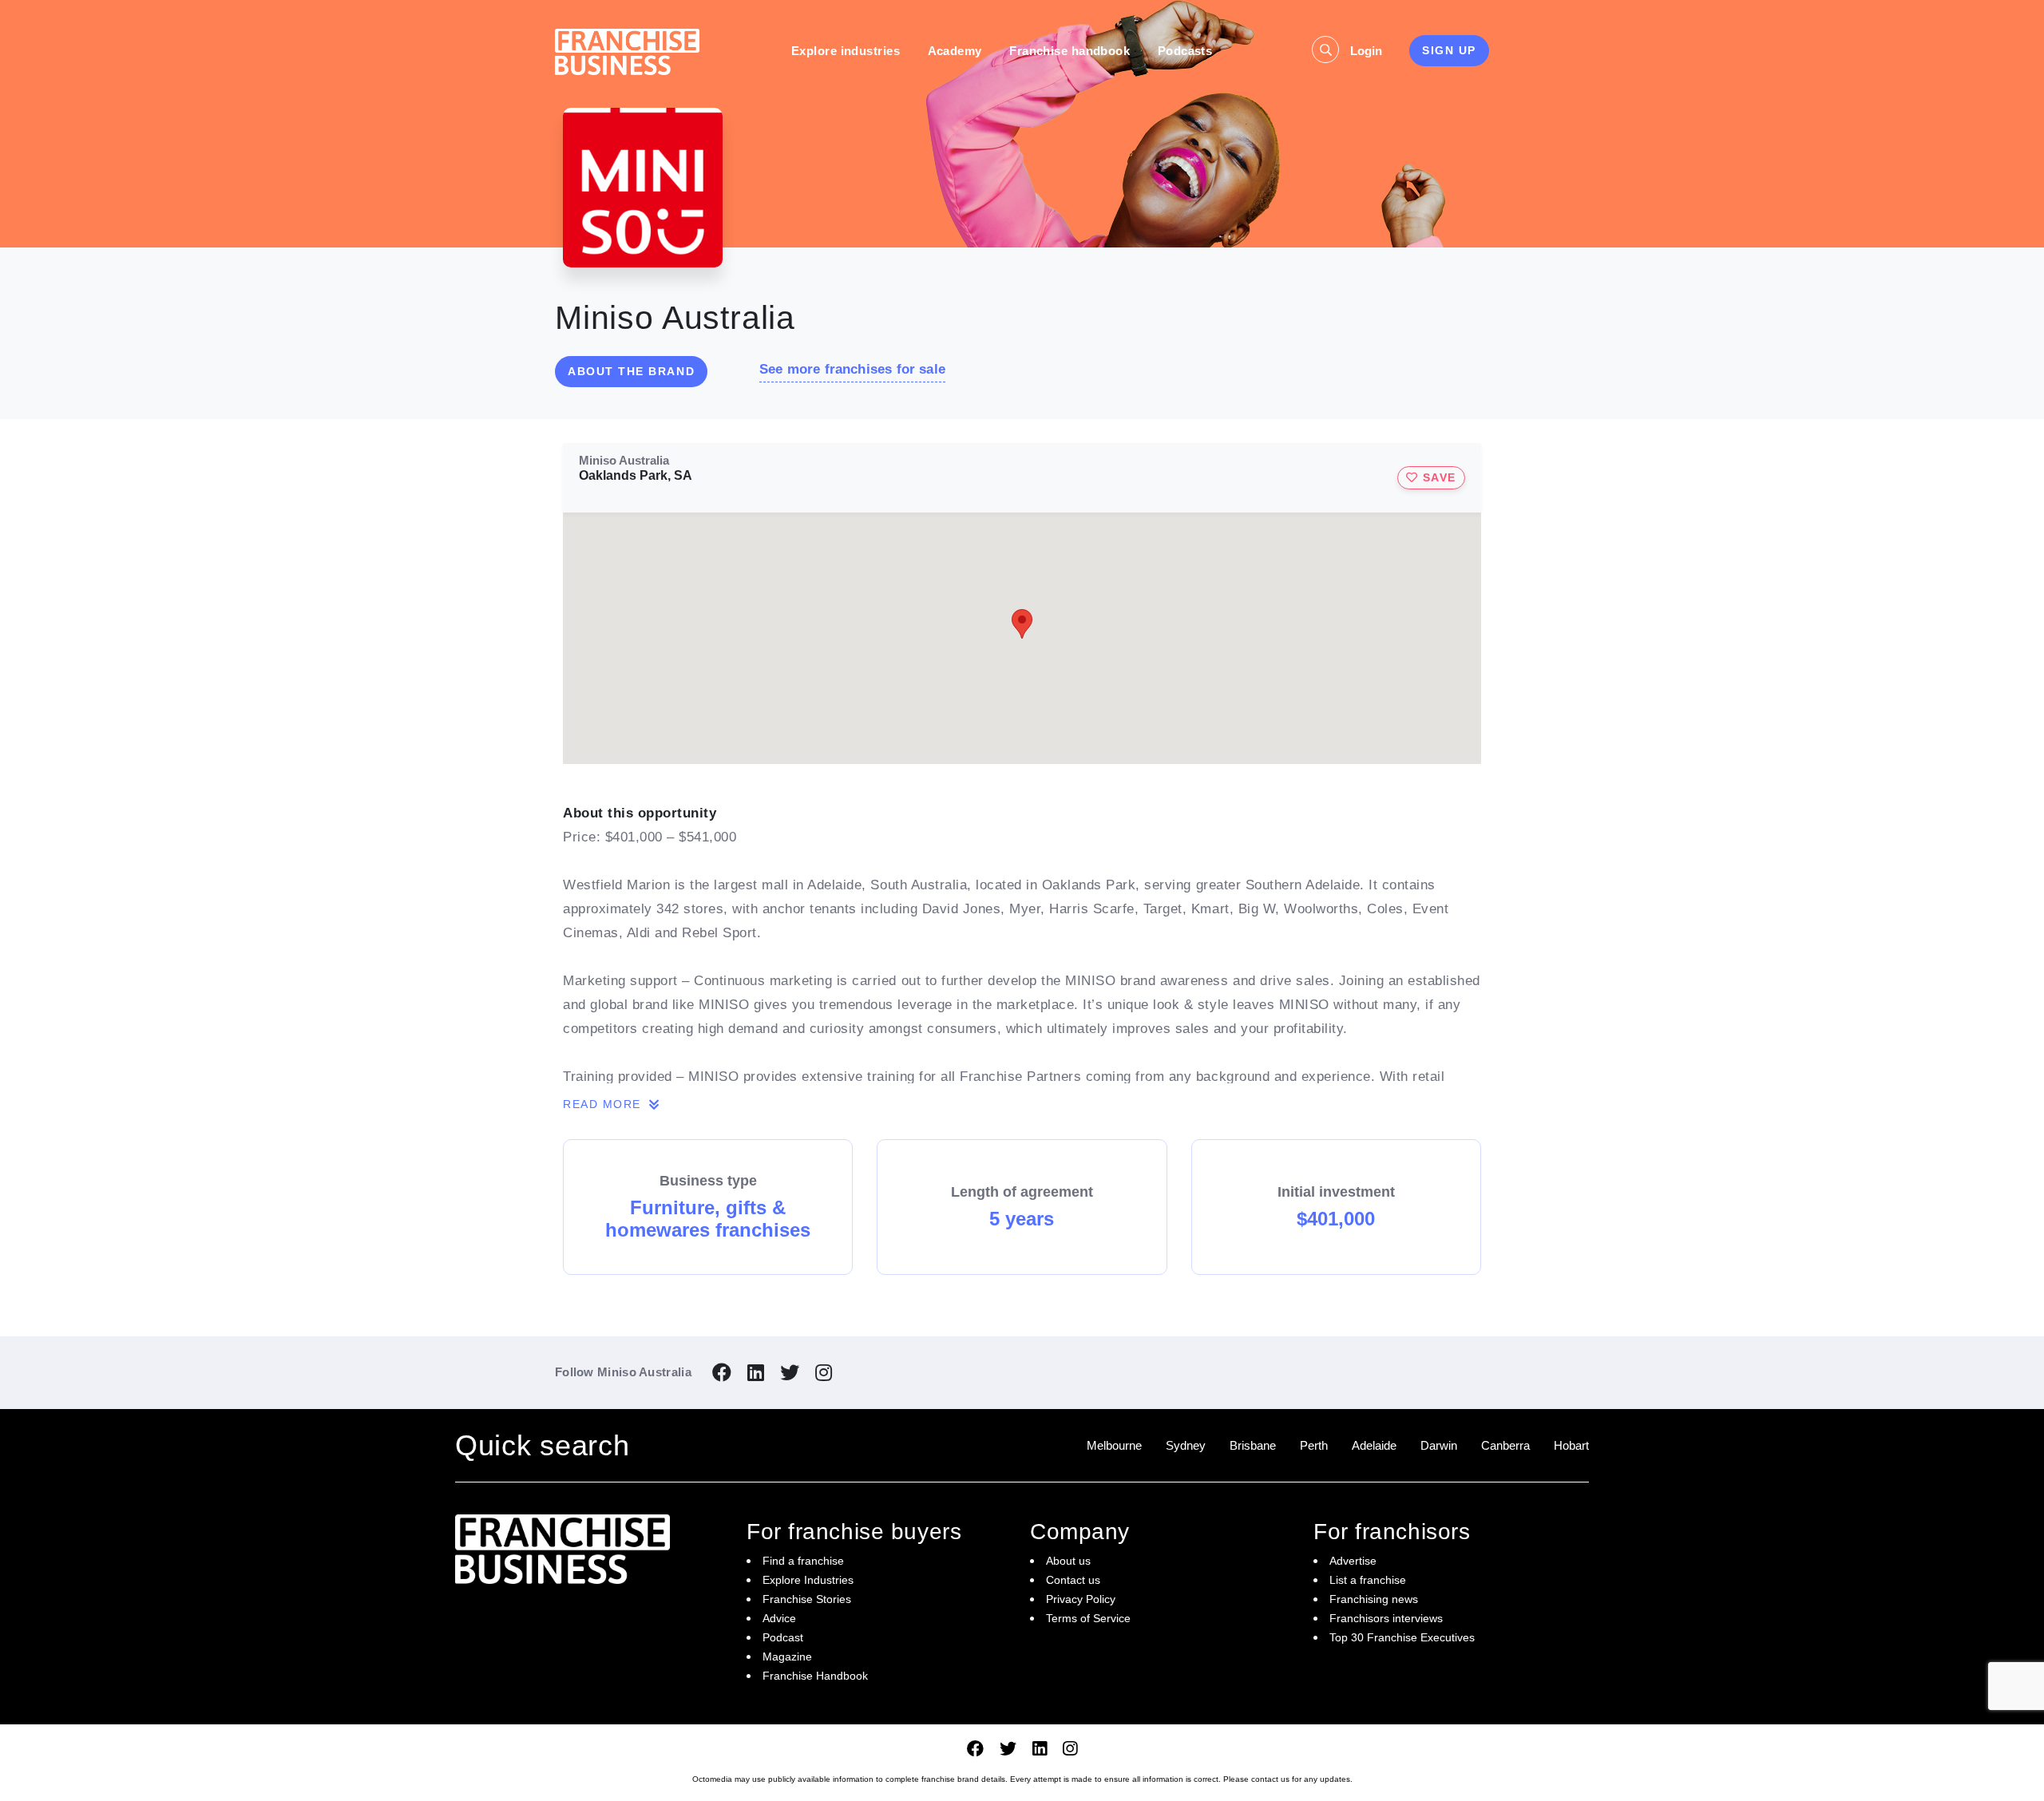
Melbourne (1114, 1445)
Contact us (1073, 1580)
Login (1366, 51)
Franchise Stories (807, 1599)
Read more (604, 1104)
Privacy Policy (1081, 1599)
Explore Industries (808, 1580)
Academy (955, 51)
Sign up (1449, 50)
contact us (1270, 1779)
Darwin (1439, 1445)
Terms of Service (1088, 1618)
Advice (779, 1618)
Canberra (1505, 1445)
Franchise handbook (1070, 51)
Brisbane (1253, 1445)
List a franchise (1368, 1580)
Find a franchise (803, 1561)
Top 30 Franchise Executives (1402, 1637)
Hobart (1571, 1445)
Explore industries (846, 51)
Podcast (783, 1637)
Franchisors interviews (1386, 1618)
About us (1068, 1561)
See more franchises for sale (852, 369)
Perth (1314, 1445)
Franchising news (1374, 1599)
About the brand (631, 371)
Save (1437, 477)
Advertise (1353, 1561)
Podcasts (1185, 51)
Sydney (1186, 1445)
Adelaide (1374, 1445)
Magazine (787, 1657)
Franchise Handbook (815, 1676)
